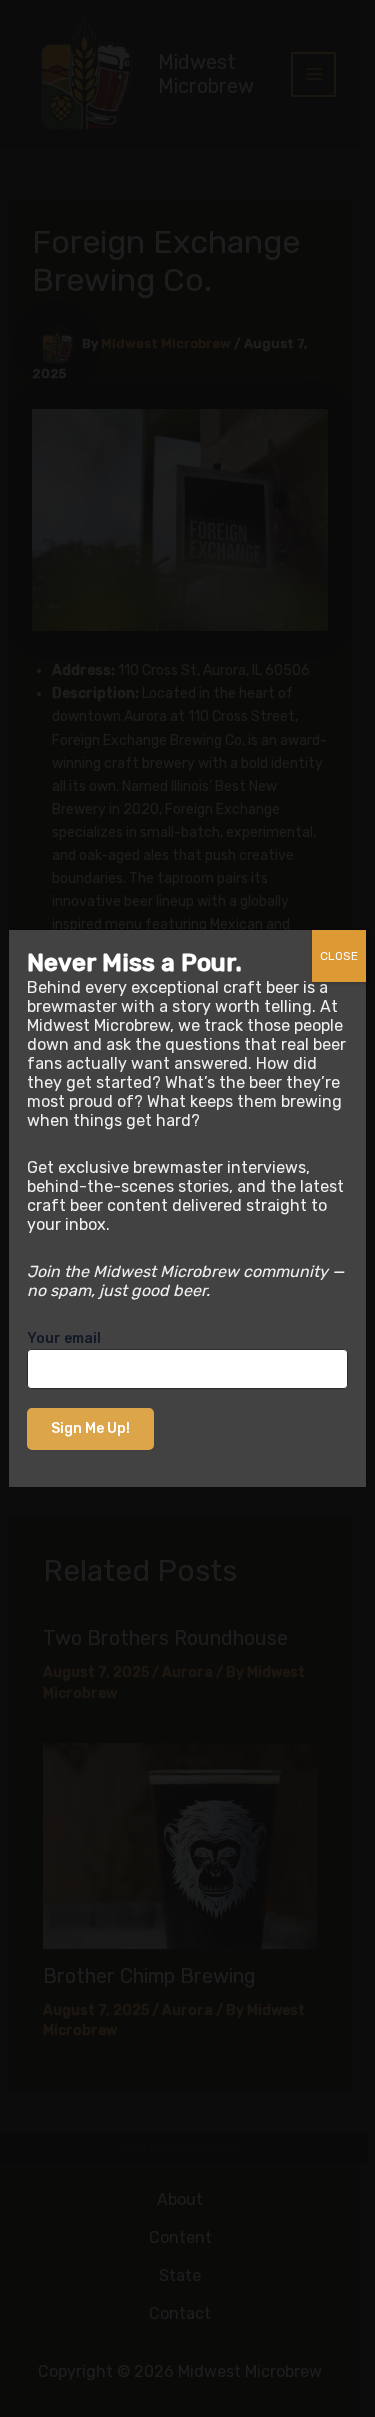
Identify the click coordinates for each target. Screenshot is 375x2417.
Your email (64, 1338)
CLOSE (339, 956)
